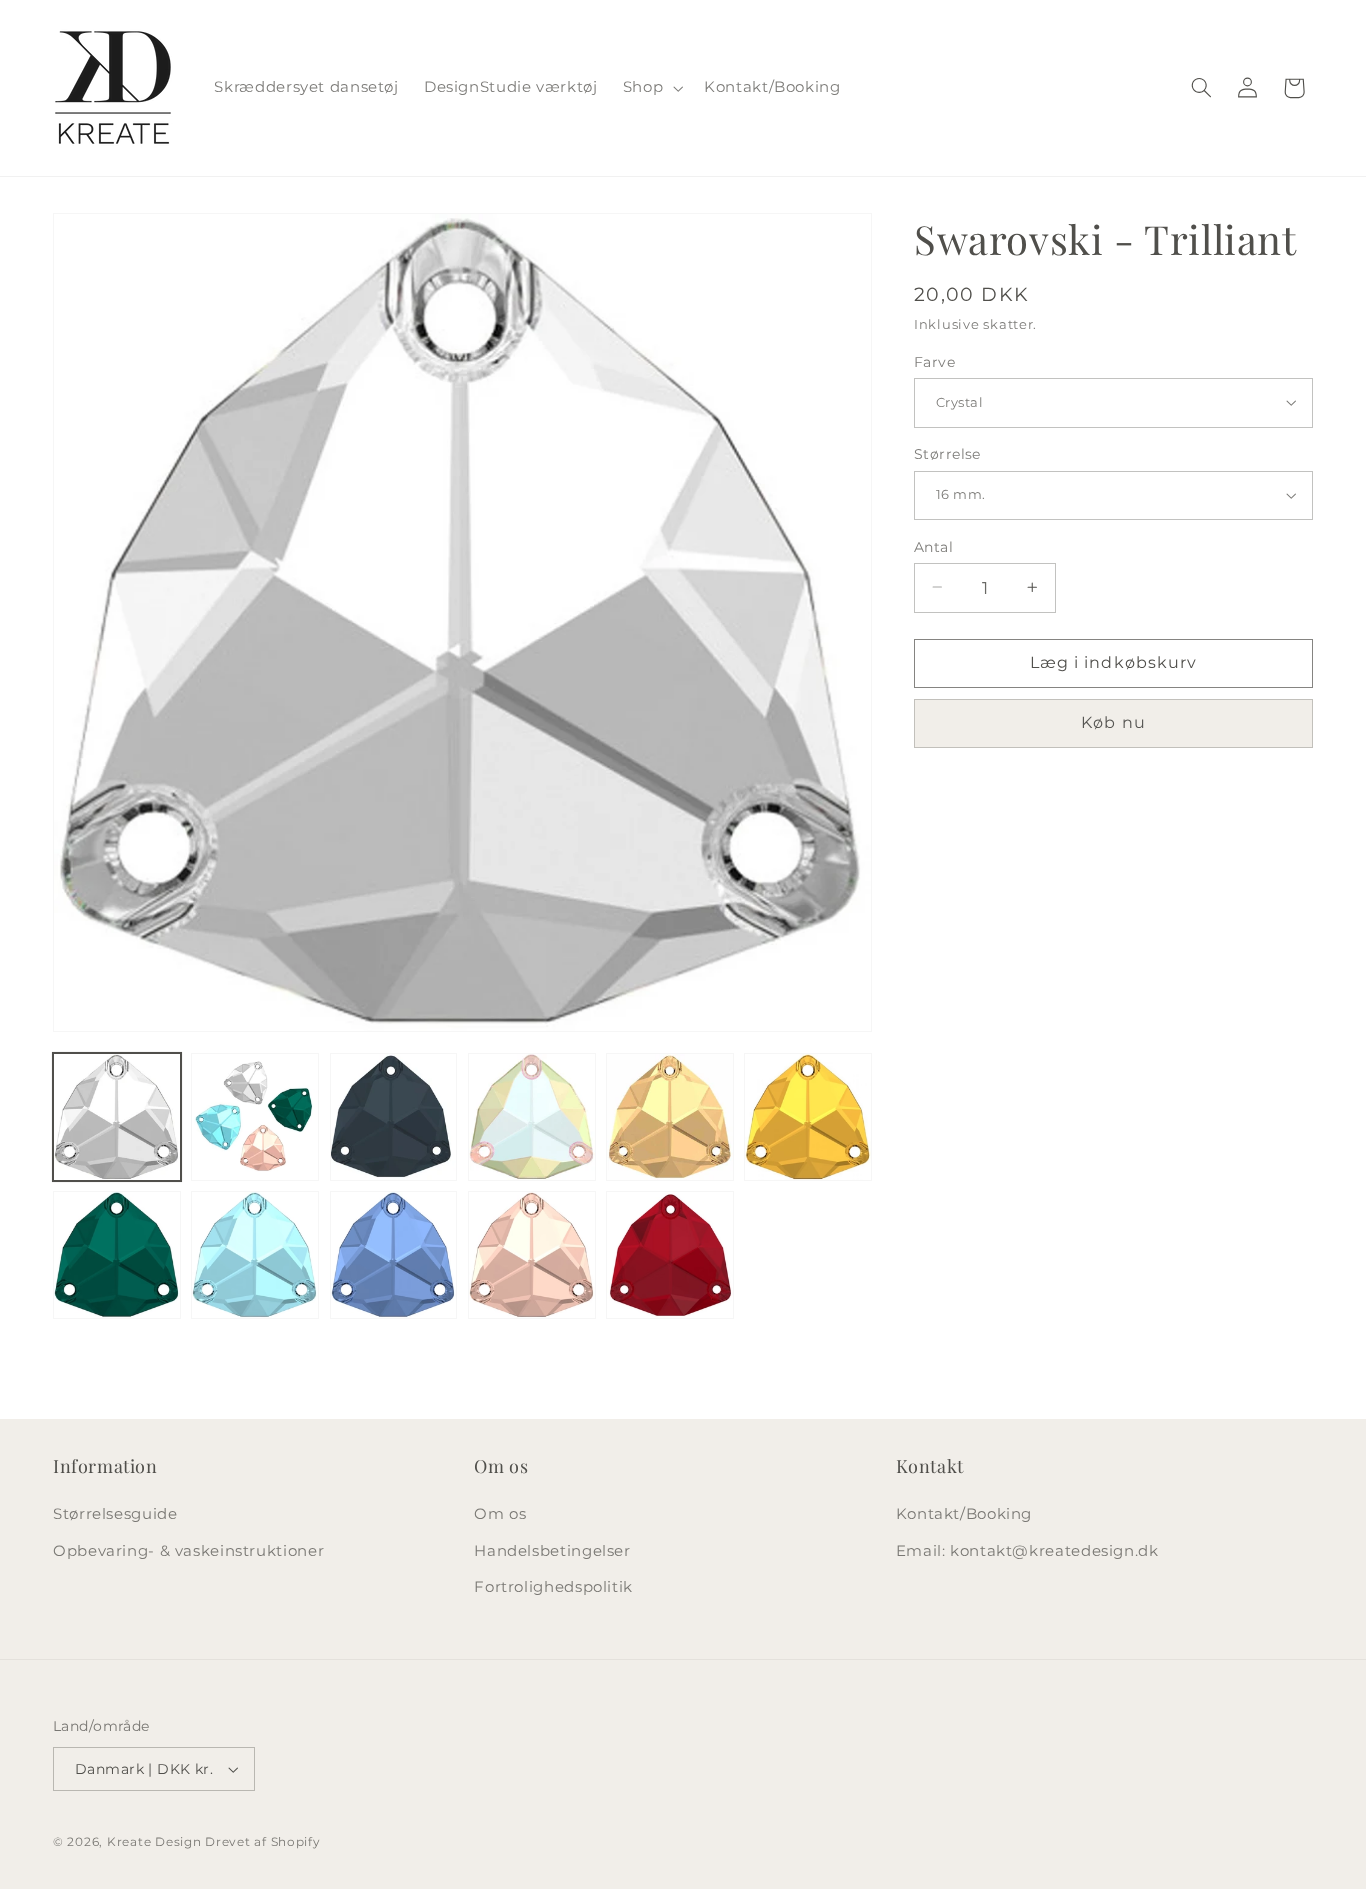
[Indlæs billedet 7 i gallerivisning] (117, 1255)
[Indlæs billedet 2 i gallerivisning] (255, 1117)
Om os (500, 1514)
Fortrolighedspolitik (553, 1587)
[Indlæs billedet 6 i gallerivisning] (808, 1117)
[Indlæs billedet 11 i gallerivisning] (670, 1255)
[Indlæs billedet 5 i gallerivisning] (670, 1117)
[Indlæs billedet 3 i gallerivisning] (394, 1117)
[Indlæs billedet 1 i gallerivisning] (117, 1117)
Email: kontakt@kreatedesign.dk (1027, 1551)
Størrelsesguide (115, 1514)
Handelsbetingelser (552, 1551)
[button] (650, 88)
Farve (934, 361)
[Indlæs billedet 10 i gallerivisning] (532, 1255)
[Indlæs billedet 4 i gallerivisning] (532, 1117)
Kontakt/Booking (964, 1514)
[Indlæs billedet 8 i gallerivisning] (255, 1255)
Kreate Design (154, 1842)
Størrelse (947, 454)
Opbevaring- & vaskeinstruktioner (188, 1551)
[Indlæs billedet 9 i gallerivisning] (394, 1255)
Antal (933, 546)
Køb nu (1113, 722)
